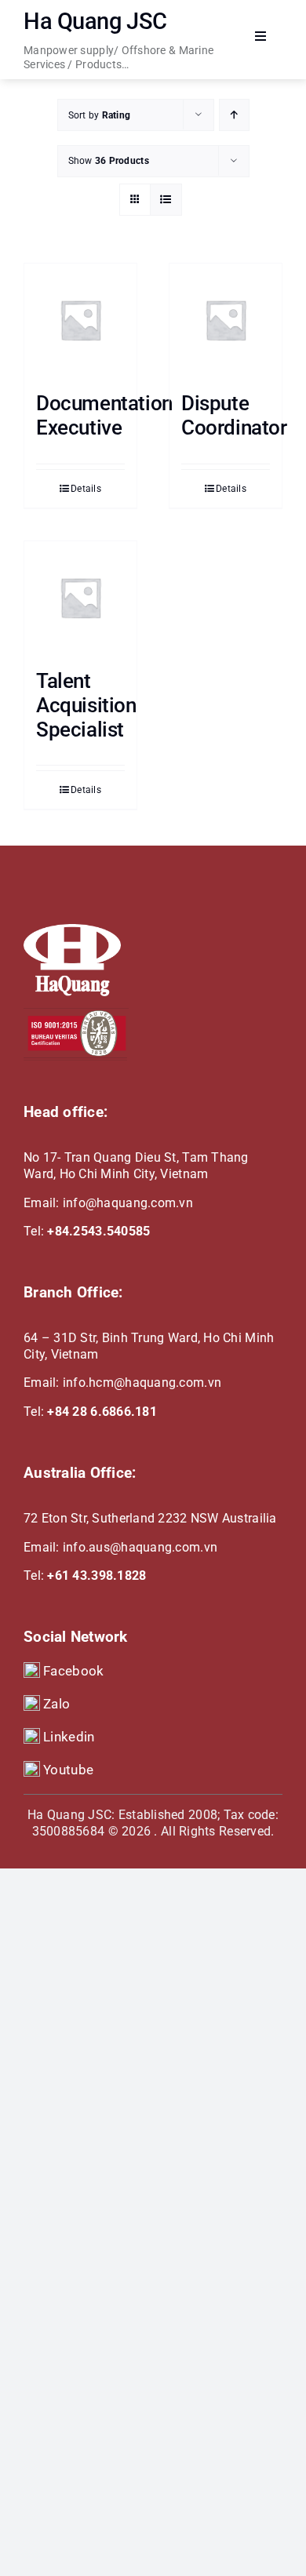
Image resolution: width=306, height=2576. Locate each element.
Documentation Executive (104, 415)
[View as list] (166, 200)
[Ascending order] (234, 115)
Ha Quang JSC (95, 21)
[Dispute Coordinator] (226, 320)
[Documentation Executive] (80, 320)
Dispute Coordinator (234, 415)
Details (86, 489)
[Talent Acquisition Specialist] (80, 597)
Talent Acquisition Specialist (86, 705)
